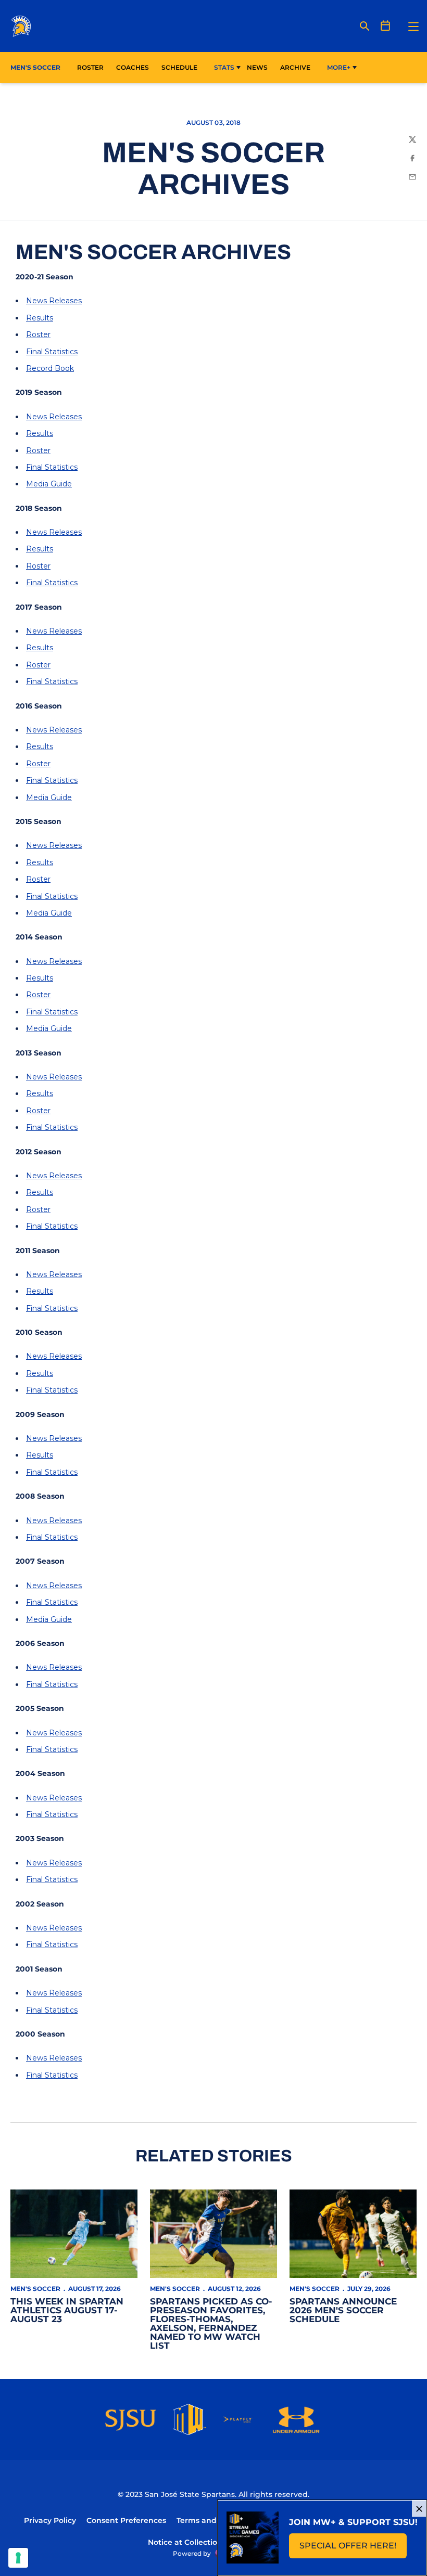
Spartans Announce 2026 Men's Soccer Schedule (343, 2310)
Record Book (50, 368)
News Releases (54, 301)
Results (40, 318)
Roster (90, 67)
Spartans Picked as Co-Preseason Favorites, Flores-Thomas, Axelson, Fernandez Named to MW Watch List (211, 2323)
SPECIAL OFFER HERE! (353, 2549)
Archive (295, 67)
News (257, 67)
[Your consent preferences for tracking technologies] (18, 2558)
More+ (339, 67)
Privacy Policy (50, 2520)
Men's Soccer (35, 2289)
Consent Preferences (126, 2520)
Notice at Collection (185, 2542)
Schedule (179, 67)
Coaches (133, 67)
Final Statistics (52, 352)
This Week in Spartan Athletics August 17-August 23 (67, 2310)
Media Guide (49, 484)
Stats (224, 67)
